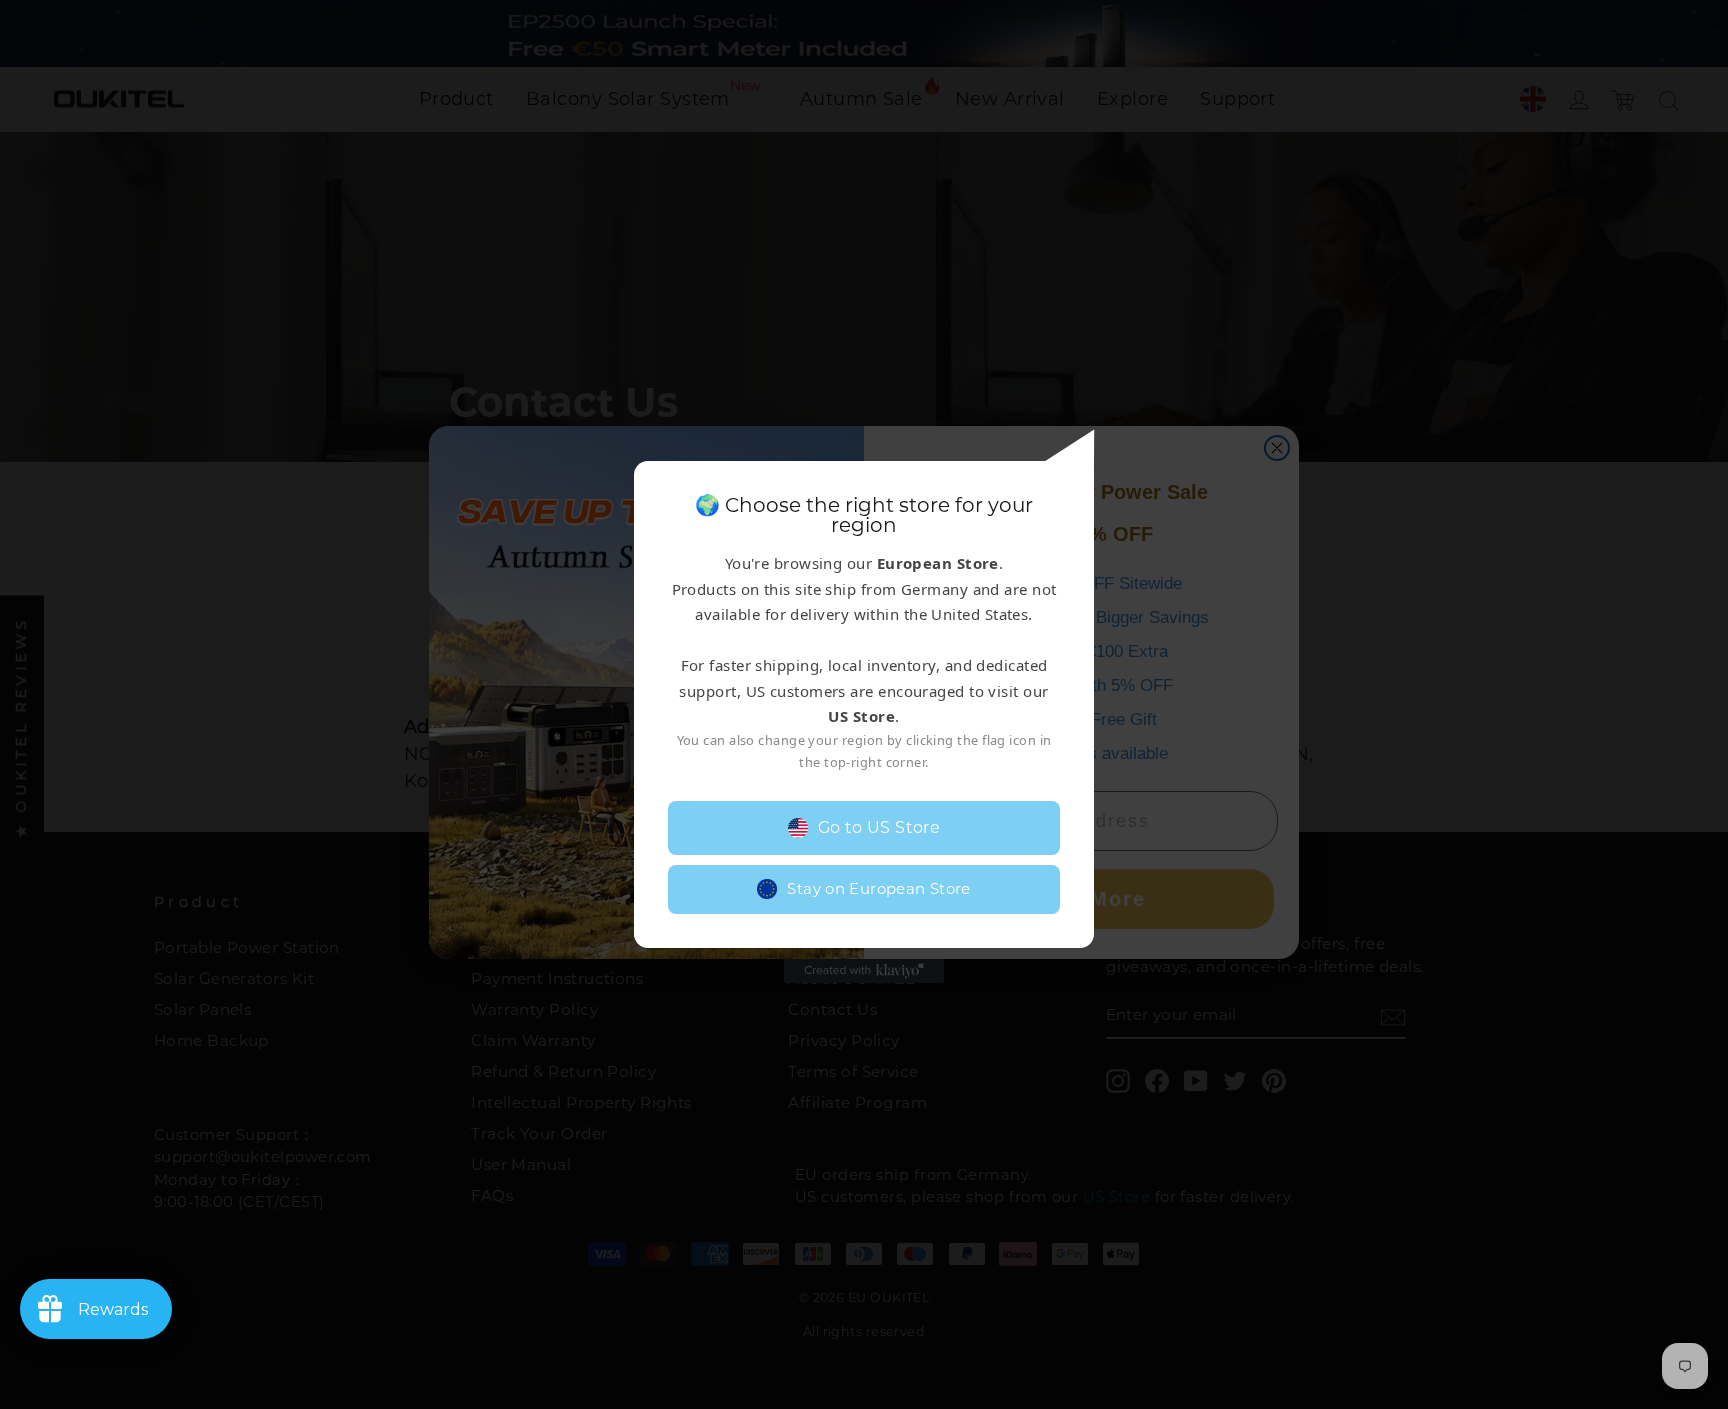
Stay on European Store (878, 888)
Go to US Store (879, 827)
